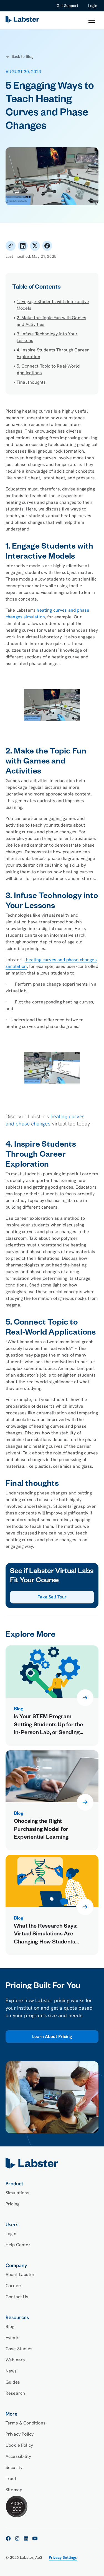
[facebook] (8, 2538)
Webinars (15, 2360)
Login (93, 6)
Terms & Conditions (26, 2423)
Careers (14, 2286)
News (11, 2371)
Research (15, 2393)
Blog (10, 2326)
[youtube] (35, 2538)
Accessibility (18, 2456)
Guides (13, 2382)
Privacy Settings (63, 2557)
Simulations (17, 2193)
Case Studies (19, 2349)
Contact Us (17, 2297)
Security (14, 2467)
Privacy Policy (20, 2434)
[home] (52, 2163)
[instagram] (17, 2538)
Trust (11, 2479)
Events (12, 2338)
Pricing (12, 2204)
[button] (92, 20)
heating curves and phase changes (45, 1120)
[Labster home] (23, 20)
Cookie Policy (19, 2445)
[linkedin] (26, 2538)
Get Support (67, 6)
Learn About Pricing (52, 2037)
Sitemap (14, 2490)
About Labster (20, 2274)
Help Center (18, 2245)
